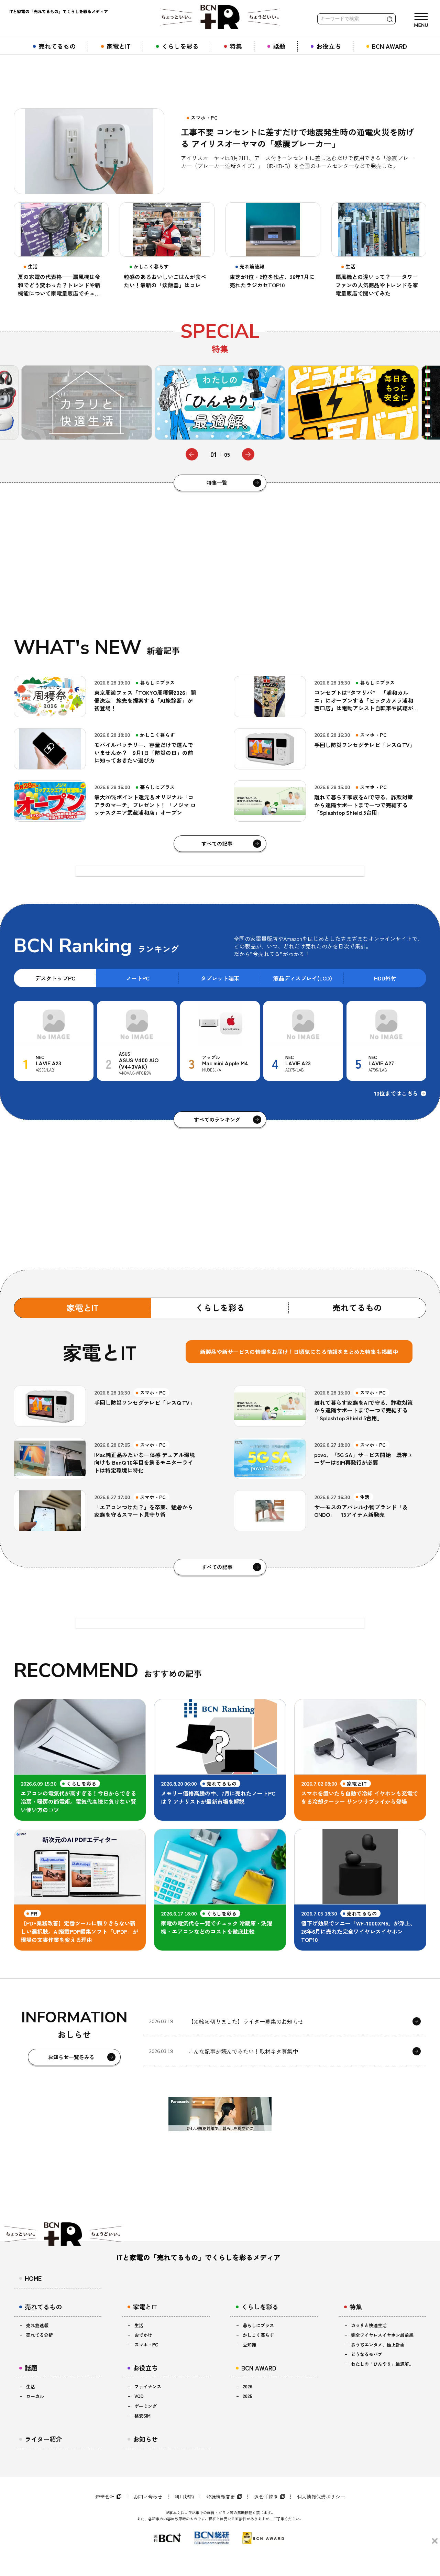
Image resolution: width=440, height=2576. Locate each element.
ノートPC (138, 978)
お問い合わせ (148, 2497)
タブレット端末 (220, 978)
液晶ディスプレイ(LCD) (303, 978)
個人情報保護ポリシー (321, 2497)
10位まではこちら (396, 1093)
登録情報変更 (221, 2497)
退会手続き (266, 2497)
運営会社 (105, 2497)
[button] (192, 454)
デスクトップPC (55, 978)
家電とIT (83, 1307)
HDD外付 (385, 978)
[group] (87, 403)
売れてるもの (357, 1307)
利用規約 (184, 2497)
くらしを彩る (220, 1307)
